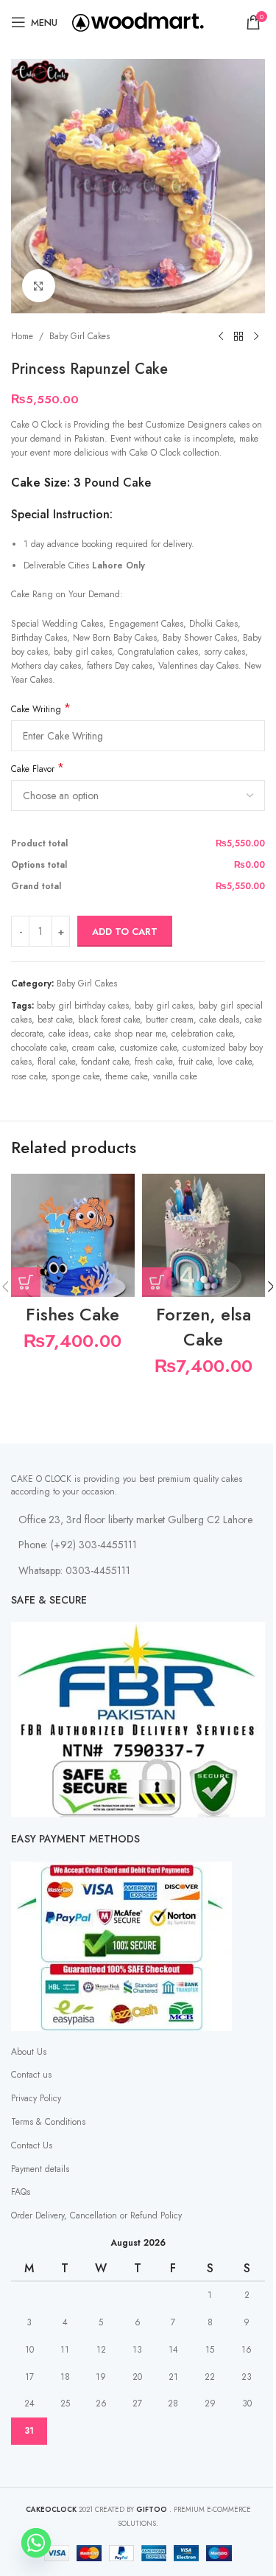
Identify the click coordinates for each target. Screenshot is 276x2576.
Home (22, 336)
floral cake (56, 1062)
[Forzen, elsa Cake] (204, 1236)
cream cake (93, 1048)
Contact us (31, 2075)
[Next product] (256, 337)
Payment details (40, 2169)
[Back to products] (238, 337)
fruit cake (195, 1062)
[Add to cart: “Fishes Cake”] (26, 1282)
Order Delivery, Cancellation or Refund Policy (96, 2215)
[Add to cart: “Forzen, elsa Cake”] (157, 1282)
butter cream (170, 1020)
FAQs (21, 2192)
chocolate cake (39, 1048)
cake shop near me (130, 1034)
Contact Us (32, 2145)
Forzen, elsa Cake (204, 1327)
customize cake (148, 1048)
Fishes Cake (72, 1314)
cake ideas (68, 1034)
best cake (55, 1020)
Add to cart (125, 932)
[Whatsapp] (36, 2543)
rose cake (28, 1076)
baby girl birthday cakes (83, 1006)
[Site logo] (138, 21)
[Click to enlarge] (39, 286)
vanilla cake (175, 1076)
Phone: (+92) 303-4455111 (78, 1545)
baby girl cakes (164, 1006)
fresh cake (153, 1062)
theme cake (126, 1076)
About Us (29, 2052)
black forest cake (109, 1020)
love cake (235, 1062)
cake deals (219, 1020)
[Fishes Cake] (73, 1236)
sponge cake (75, 1076)
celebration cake (202, 1034)
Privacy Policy (36, 2098)
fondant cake (105, 1062)
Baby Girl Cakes (79, 336)
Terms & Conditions (48, 2122)
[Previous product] (221, 337)
